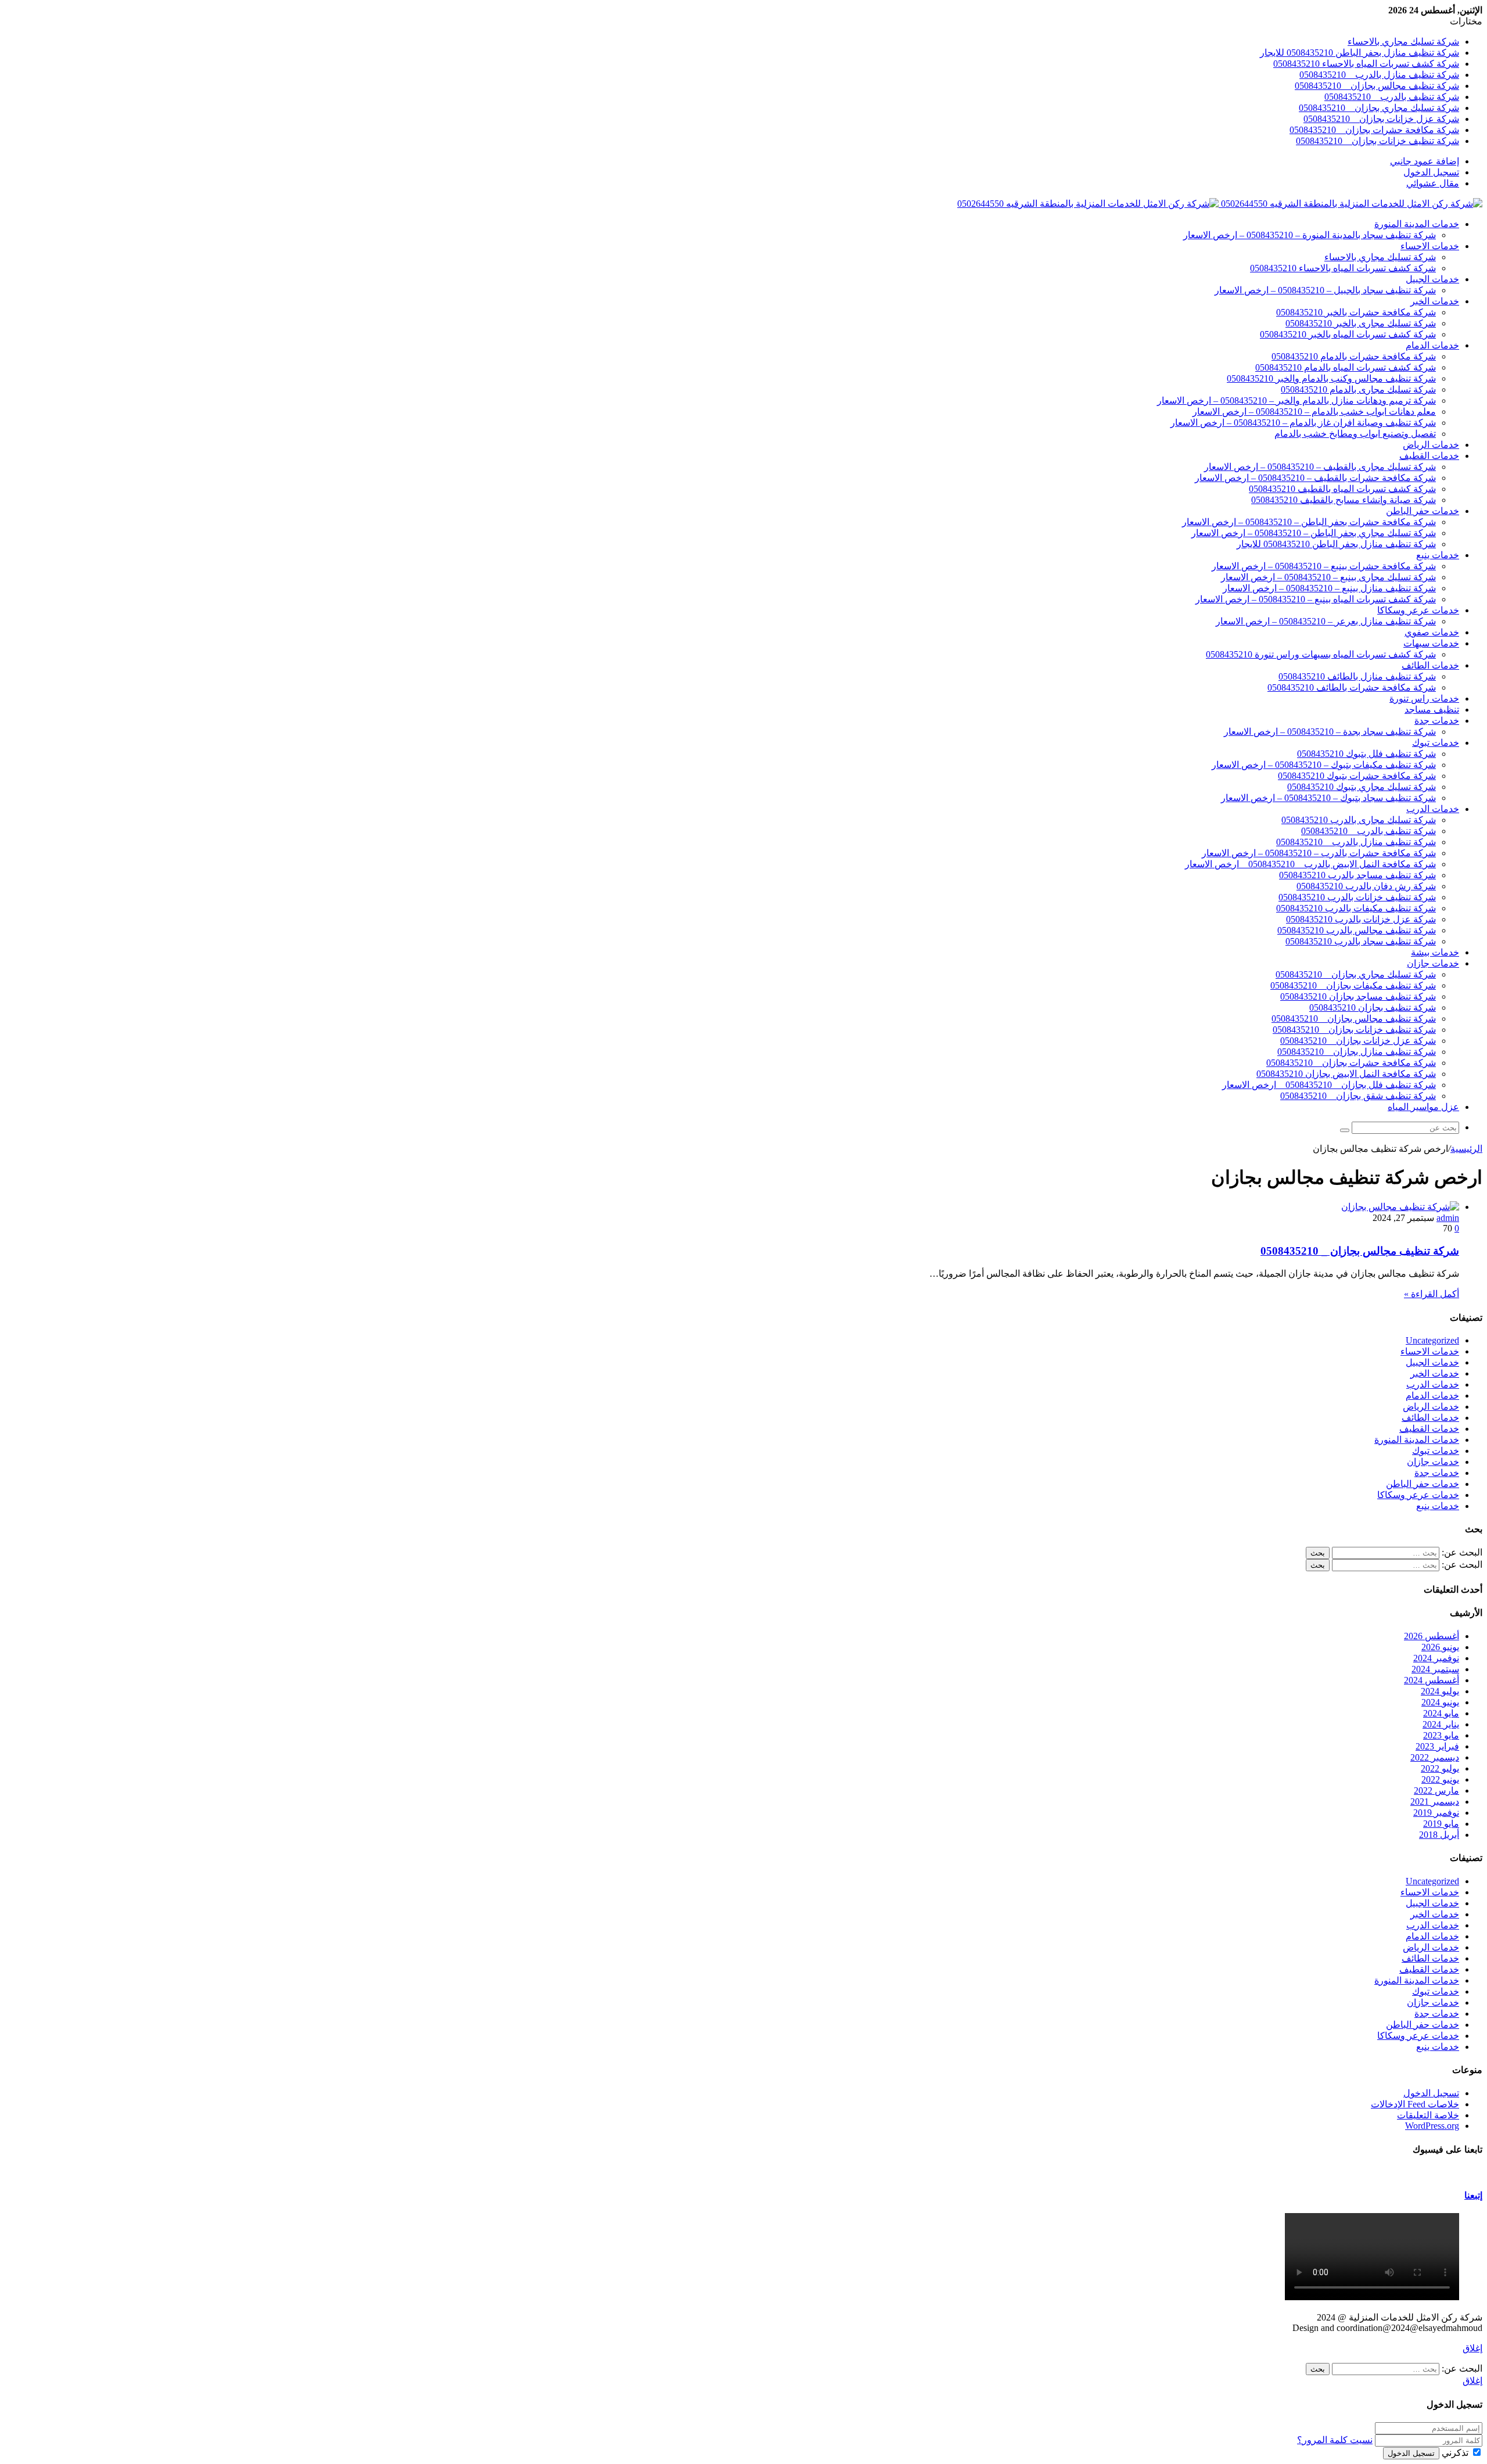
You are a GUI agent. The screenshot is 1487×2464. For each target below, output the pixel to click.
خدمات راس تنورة (1424, 698)
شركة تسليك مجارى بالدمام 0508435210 (1358, 389)
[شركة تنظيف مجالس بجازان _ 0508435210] (1400, 1207)
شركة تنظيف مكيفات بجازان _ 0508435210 (1353, 985)
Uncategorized (1432, 1340)
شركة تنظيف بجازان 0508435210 (1373, 1007)
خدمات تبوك (1436, 743)
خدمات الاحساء (1430, 246)
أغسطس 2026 (1432, 1636)
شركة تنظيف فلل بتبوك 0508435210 (1366, 754)
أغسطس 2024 (1432, 1680)
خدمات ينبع (1438, 555)
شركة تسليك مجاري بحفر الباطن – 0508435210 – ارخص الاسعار (1314, 533)
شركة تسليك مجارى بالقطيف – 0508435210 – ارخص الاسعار (1320, 467)
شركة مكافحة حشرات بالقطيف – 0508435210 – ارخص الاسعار (1315, 478)
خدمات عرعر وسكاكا (1418, 610)
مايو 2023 (1441, 1735)
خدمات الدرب (1433, 809)
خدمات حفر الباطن (1423, 511)
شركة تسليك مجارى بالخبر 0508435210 (1361, 323)
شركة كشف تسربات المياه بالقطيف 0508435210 (1342, 489)
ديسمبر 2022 (1435, 1757)
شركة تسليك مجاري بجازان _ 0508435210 (1379, 108)
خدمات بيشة (1435, 952)
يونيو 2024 (1440, 1702)
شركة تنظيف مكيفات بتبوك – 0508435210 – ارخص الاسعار (1324, 765)
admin (1448, 1218)
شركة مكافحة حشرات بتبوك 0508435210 (1357, 776)
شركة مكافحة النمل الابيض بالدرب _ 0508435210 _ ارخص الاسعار (1310, 864)
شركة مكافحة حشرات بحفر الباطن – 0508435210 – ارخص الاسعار (1309, 522)
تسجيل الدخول (1431, 2093)
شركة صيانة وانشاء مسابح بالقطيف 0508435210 (1344, 500)
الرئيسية (1466, 1149)
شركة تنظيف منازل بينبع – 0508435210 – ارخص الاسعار (1329, 588)
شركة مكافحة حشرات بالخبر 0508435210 (1356, 312)
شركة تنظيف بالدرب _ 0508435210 (1392, 97)
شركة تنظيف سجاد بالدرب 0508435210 (1361, 941)
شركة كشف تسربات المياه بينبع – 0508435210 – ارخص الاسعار (1316, 599)
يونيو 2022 (1440, 1779)
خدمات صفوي (1432, 632)
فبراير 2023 (1437, 1746)
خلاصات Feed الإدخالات (1415, 2104)
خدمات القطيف (1429, 456)
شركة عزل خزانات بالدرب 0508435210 (1361, 919)
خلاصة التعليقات (1428, 2115)
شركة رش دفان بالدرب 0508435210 (1366, 886)
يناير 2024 (1441, 1724)
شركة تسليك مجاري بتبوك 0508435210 (1362, 787)
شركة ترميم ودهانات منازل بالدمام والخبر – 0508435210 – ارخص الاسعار (1296, 401)
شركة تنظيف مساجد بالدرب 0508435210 (1357, 875)
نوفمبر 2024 (1436, 1658)
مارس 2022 (1436, 1790)
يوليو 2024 (1440, 1691)
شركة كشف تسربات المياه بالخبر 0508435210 (1348, 334)
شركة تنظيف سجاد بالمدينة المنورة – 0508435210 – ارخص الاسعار (1310, 235)
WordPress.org (1432, 2126)
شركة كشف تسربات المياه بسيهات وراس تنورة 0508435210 (1321, 654)
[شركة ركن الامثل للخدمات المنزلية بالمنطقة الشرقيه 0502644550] (1220, 204)
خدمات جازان (1433, 963)
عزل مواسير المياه (1423, 1107)
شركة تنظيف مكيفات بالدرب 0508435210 (1356, 908)
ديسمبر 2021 (1435, 1802)
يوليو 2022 (1440, 1768)
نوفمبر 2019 (1436, 1813)
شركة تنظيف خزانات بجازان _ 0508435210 (1378, 141)
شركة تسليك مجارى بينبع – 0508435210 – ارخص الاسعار (1328, 577)
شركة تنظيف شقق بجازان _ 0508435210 (1358, 1096)
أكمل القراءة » (1432, 1294)
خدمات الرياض (1431, 445)
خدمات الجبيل (1432, 279)
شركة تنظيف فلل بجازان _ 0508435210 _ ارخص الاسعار (1329, 1085)
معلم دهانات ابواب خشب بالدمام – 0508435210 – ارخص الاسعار (1314, 412)
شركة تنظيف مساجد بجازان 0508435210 (1358, 996)
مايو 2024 (1441, 1713)
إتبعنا (1473, 2195)
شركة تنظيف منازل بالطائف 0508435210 (1357, 676)
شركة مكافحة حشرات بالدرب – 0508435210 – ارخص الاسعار (1319, 853)
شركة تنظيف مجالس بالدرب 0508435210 (1357, 930)
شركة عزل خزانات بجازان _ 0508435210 (1381, 119)
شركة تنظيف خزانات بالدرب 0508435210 (1357, 897)
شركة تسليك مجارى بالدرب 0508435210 (1359, 820)
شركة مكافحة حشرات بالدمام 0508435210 (1354, 356)
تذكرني (1455, 2453)
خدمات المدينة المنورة (1417, 224)
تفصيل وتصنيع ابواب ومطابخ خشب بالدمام (1355, 434)
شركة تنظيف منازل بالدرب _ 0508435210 (1379, 75)
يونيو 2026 (1440, 1647)
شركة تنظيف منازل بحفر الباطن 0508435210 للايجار (1360, 53)
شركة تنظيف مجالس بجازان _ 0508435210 (1377, 86)
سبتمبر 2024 (1435, 1669)
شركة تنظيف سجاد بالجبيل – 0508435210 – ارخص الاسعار (1325, 290)
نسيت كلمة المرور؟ (1335, 2440)
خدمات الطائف (1430, 665)
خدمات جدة (1437, 721)
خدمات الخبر (1435, 301)
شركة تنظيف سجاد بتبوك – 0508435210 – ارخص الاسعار (1328, 798)
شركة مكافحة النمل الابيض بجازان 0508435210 (1346, 1074)
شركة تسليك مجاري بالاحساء (1403, 42)
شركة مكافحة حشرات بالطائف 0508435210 (1352, 687)
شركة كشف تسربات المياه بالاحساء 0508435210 (1366, 64)
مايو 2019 (1441, 1824)
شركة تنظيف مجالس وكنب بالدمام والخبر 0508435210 (1331, 378)
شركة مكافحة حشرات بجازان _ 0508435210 (1374, 130)
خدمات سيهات (1431, 643)
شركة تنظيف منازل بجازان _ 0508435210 (1357, 1052)
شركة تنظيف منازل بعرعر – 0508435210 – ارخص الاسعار (1326, 621)
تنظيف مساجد (1432, 710)
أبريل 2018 (1439, 1835)
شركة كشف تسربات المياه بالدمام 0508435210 (1346, 367)
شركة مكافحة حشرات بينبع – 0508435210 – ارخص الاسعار (1324, 566)
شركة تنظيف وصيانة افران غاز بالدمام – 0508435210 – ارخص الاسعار (1303, 423)
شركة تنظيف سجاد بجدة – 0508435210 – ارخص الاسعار (1330, 732)
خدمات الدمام (1432, 345)
